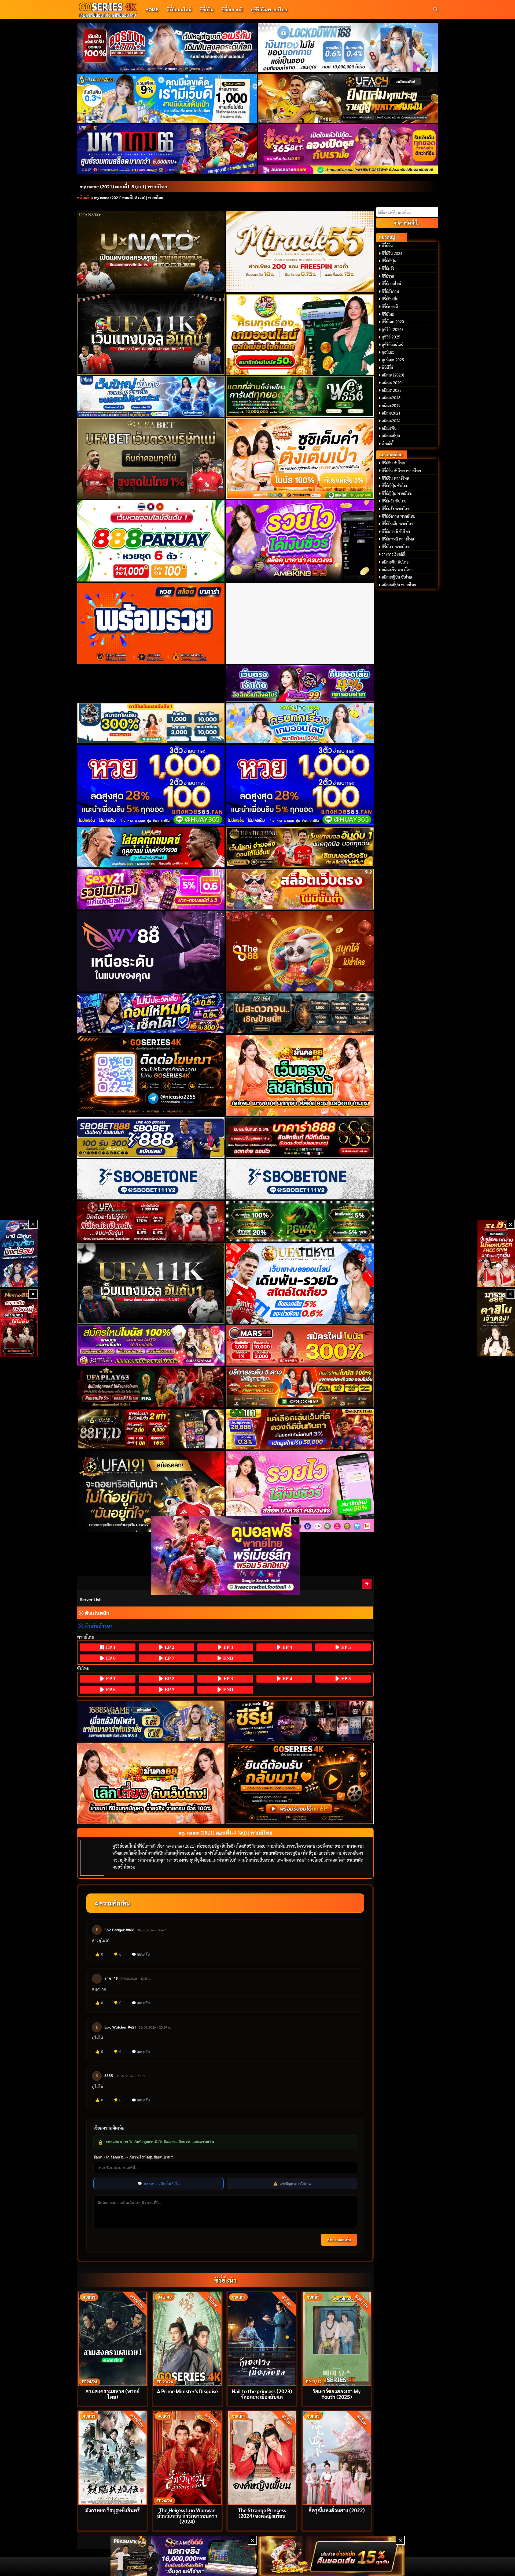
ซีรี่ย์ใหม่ (388, 314)
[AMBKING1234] (300, 334)
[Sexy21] (151, 889)
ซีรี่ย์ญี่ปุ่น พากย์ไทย (397, 493)
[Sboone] (151, 1179)
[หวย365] (151, 785)
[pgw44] (300, 1221)
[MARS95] (300, 1345)
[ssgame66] (184, 2556)
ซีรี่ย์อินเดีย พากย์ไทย (398, 524)
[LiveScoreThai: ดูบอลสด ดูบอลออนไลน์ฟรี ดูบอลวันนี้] (225, 1555)
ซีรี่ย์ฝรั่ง (388, 268)
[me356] (151, 396)
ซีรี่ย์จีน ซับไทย (393, 463)
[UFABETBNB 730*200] (300, 847)
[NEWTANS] (19, 1323)
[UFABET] (151, 458)
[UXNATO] (151, 252)
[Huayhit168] (167, 98)
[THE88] (300, 951)
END (228, 1658)
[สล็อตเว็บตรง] (300, 889)
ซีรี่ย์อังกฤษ (390, 291)
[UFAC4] (348, 98)
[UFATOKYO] (300, 1283)
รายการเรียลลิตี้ (393, 554)
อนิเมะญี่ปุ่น (391, 436)
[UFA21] (151, 847)
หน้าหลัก (84, 197)
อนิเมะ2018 (391, 398)
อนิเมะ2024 (391, 421)
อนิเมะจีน (389, 428)
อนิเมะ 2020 (392, 383)
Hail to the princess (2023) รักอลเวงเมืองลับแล (262, 2394)
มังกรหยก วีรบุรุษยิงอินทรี (113, 2510)
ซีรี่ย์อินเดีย (390, 299)
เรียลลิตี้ (388, 443)
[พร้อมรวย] (151, 623)
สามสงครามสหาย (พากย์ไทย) (113, 2394)
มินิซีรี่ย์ (387, 367)
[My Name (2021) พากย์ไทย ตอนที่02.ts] (367, 1584)
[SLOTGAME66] (496, 1253)
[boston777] (167, 48)
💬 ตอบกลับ (141, 1954)
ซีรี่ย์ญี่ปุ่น (389, 261)
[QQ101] (300, 1429)
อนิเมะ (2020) (393, 375)
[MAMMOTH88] (151, 723)
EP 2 (169, 1647)
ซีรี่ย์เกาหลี (232, 9)
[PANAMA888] (19, 1253)
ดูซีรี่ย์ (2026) (392, 329)
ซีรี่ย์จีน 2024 (392, 253)
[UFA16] (151, 1283)
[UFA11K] (151, 334)
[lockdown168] (348, 48)
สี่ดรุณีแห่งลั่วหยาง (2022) (337, 2510)
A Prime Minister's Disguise (187, 2391)
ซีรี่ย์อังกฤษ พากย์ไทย (398, 516)
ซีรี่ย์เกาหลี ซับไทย (396, 531)
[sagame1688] (151, 1721)
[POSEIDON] (151, 1013)
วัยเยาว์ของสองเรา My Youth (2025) (337, 2394)
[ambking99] (300, 1491)
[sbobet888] (151, 1137)
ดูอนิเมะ (388, 352)
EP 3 (228, 1647)
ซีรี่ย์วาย (388, 276)
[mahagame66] (167, 149)
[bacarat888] (300, 1137)
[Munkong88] (300, 1075)
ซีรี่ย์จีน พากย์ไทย (395, 478)
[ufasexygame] (151, 1345)
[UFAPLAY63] (151, 1387)
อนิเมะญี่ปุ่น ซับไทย (397, 577)
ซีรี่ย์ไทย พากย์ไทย (396, 547)
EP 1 (110, 1647)
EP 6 (110, 1658)
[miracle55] (300, 252)
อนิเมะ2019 (391, 405)
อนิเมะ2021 (391, 413)
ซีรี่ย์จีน (207, 9)
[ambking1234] (300, 723)
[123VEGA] (300, 1013)
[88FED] (151, 1429)
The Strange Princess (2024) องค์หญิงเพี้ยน (262, 2513)
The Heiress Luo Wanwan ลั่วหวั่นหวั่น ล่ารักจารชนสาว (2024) (187, 2516)
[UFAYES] (151, 1221)
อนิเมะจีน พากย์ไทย (397, 569)
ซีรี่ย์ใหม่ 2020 (393, 322)
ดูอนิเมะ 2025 (393, 360)
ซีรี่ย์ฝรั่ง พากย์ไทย (396, 509)
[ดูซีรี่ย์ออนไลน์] (300, 1721)
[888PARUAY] (151, 541)
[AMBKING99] (300, 541)
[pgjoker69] (300, 1387)
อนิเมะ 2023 (392, 390)
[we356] (300, 396)
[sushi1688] (300, 458)
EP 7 (169, 1658)
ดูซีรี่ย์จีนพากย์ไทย (269, 9)
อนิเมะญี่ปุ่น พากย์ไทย (399, 585)
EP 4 (287, 1647)
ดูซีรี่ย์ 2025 (391, 337)
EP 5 (345, 1647)
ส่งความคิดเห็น (339, 2240)
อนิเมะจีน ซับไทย (395, 562)
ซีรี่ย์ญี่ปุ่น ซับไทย (395, 486)
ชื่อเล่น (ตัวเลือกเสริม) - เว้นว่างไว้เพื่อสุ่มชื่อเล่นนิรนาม (134, 2157)
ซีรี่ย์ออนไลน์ (179, 9)
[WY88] (151, 951)
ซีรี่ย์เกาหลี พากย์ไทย (398, 539)
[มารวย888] (496, 1323)
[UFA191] (151, 1491)
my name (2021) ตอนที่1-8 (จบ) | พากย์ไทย (123, 186)
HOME (152, 9)
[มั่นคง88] (151, 1783)
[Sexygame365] (348, 149)
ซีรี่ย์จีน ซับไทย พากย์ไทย (401, 471)
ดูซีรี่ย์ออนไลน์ (393, 345)
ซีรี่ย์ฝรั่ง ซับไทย (394, 501)
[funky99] (300, 683)
